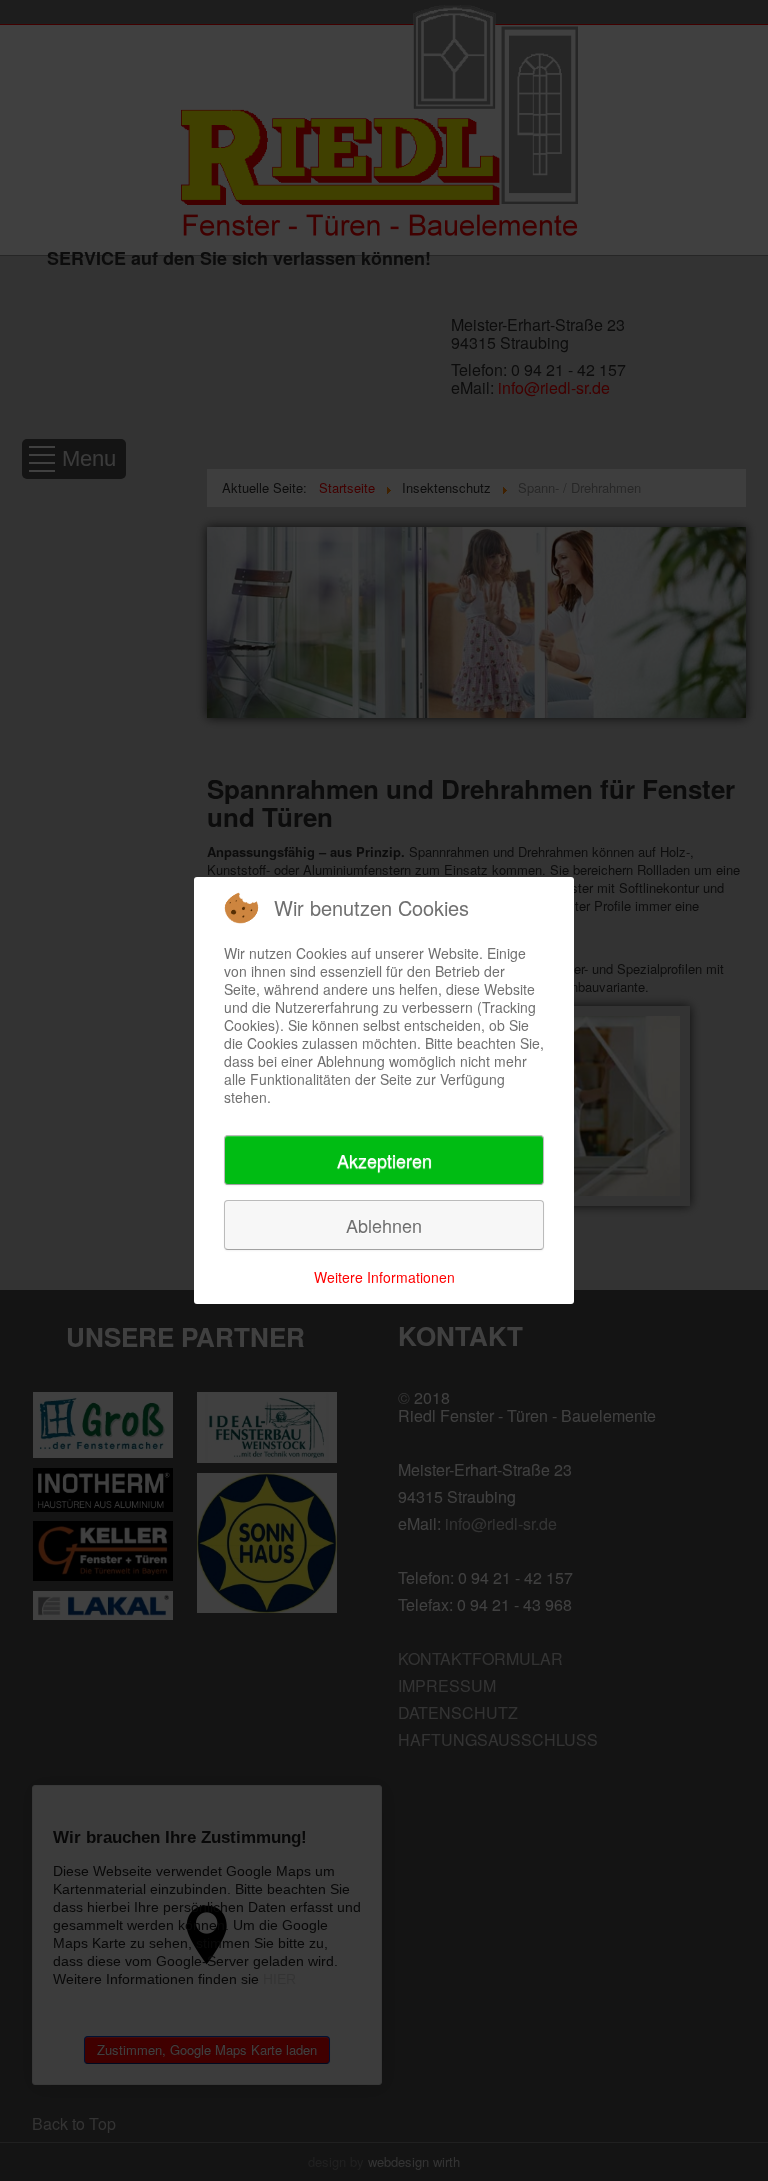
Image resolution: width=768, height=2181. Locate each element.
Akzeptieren (384, 1160)
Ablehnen (384, 1225)
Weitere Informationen (384, 1277)
